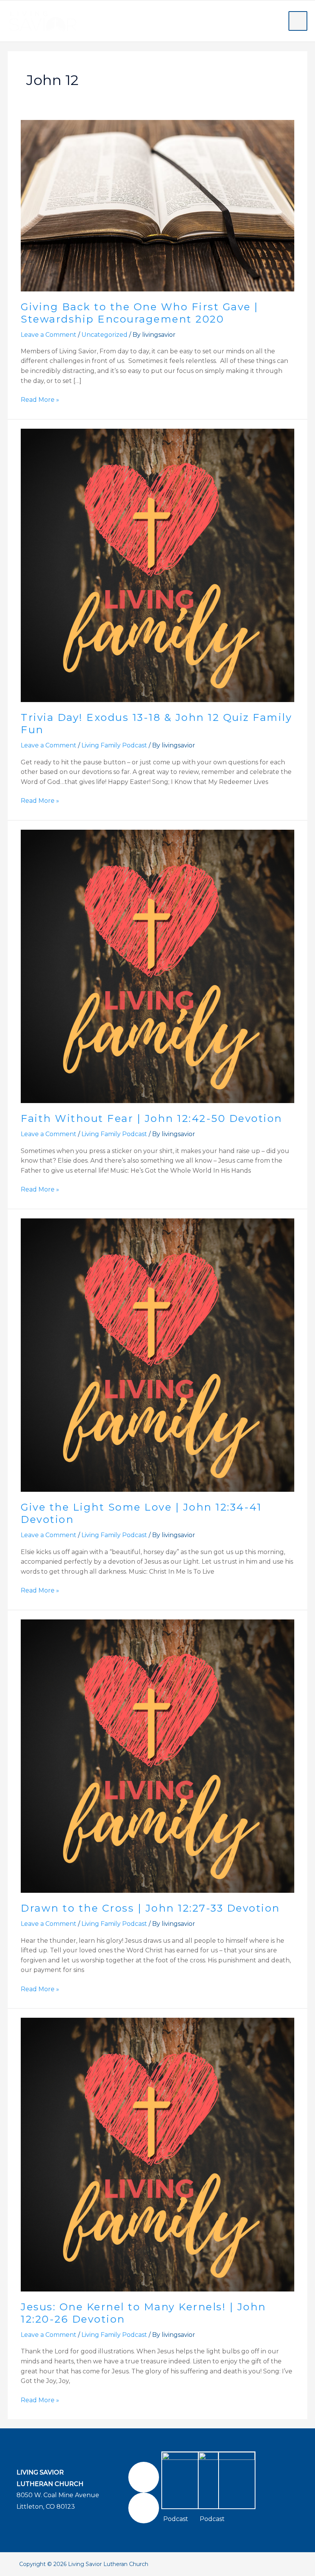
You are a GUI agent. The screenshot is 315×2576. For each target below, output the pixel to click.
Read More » (40, 399)
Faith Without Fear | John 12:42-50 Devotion (152, 1118)
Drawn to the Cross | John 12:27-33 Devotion (150, 1908)
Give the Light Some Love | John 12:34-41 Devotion (141, 1513)
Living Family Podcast (114, 745)
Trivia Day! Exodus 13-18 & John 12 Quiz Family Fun (156, 724)
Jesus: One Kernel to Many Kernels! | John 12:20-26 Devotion (143, 2313)
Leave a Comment (49, 335)
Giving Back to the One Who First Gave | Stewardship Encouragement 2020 (140, 313)
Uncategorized (104, 335)
